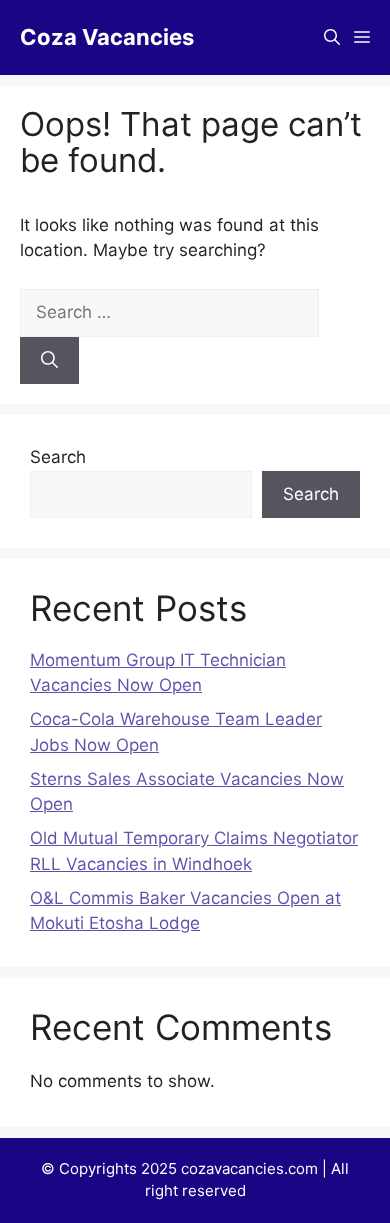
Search (58, 457)
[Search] (49, 361)
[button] (332, 37)
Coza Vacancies (107, 37)
